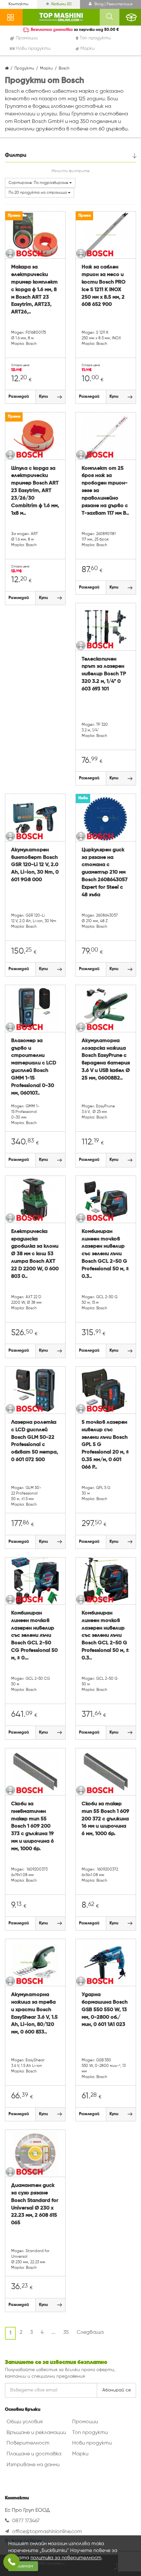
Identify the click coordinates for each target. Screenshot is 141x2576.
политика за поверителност (66, 2558)
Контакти (19, 4)
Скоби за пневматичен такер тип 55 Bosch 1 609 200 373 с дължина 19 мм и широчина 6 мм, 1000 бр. (32, 1826)
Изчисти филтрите (70, 171)
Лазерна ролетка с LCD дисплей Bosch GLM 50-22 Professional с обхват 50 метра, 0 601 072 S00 (35, 1441)
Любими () (61, 4)
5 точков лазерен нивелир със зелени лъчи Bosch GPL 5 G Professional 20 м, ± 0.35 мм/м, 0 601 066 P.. (105, 1445)
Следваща (90, 2332)
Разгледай (19, 397)
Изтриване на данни (33, 2465)
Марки (80, 2454)
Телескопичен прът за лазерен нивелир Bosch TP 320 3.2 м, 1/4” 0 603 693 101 (104, 674)
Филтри (16, 155)
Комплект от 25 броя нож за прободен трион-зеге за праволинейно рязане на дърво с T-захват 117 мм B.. (105, 491)
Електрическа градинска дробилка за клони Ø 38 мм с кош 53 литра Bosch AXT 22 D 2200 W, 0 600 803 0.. (35, 1254)
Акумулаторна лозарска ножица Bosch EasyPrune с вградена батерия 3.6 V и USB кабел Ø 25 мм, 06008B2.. (106, 1060)
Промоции (85, 2422)
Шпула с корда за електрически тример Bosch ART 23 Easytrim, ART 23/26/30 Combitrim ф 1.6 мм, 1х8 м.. (35, 491)
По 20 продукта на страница (38, 193)
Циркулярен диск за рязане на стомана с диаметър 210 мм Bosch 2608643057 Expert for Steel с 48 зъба (105, 872)
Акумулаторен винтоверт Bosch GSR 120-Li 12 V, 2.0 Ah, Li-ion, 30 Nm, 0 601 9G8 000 (35, 865)
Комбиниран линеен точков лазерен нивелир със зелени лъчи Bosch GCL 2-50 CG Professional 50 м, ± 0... (34, 1636)
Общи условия (25, 2422)
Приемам (23, 2566)
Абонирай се (117, 2390)
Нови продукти (92, 2443)
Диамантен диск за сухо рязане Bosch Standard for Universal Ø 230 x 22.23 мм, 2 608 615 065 (35, 2204)
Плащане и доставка (34, 2454)
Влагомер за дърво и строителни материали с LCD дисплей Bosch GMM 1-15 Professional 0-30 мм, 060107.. (34, 1067)
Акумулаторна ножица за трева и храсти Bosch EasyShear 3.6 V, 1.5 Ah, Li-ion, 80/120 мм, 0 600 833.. (34, 2013)
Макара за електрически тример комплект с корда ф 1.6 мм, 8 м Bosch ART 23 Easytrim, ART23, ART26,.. (34, 290)
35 (66, 2332)
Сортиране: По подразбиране (39, 183)
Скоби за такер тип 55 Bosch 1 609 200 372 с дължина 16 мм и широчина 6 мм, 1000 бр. (105, 1819)
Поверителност (28, 2443)
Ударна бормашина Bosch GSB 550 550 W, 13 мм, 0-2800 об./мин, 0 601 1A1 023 (105, 2010)
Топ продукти (90, 2433)
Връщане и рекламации (36, 2433)
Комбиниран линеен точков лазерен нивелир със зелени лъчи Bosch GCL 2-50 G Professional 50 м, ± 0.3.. (105, 1254)
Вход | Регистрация (113, 4)
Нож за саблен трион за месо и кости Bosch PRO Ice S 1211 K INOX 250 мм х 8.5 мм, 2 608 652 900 (104, 286)
